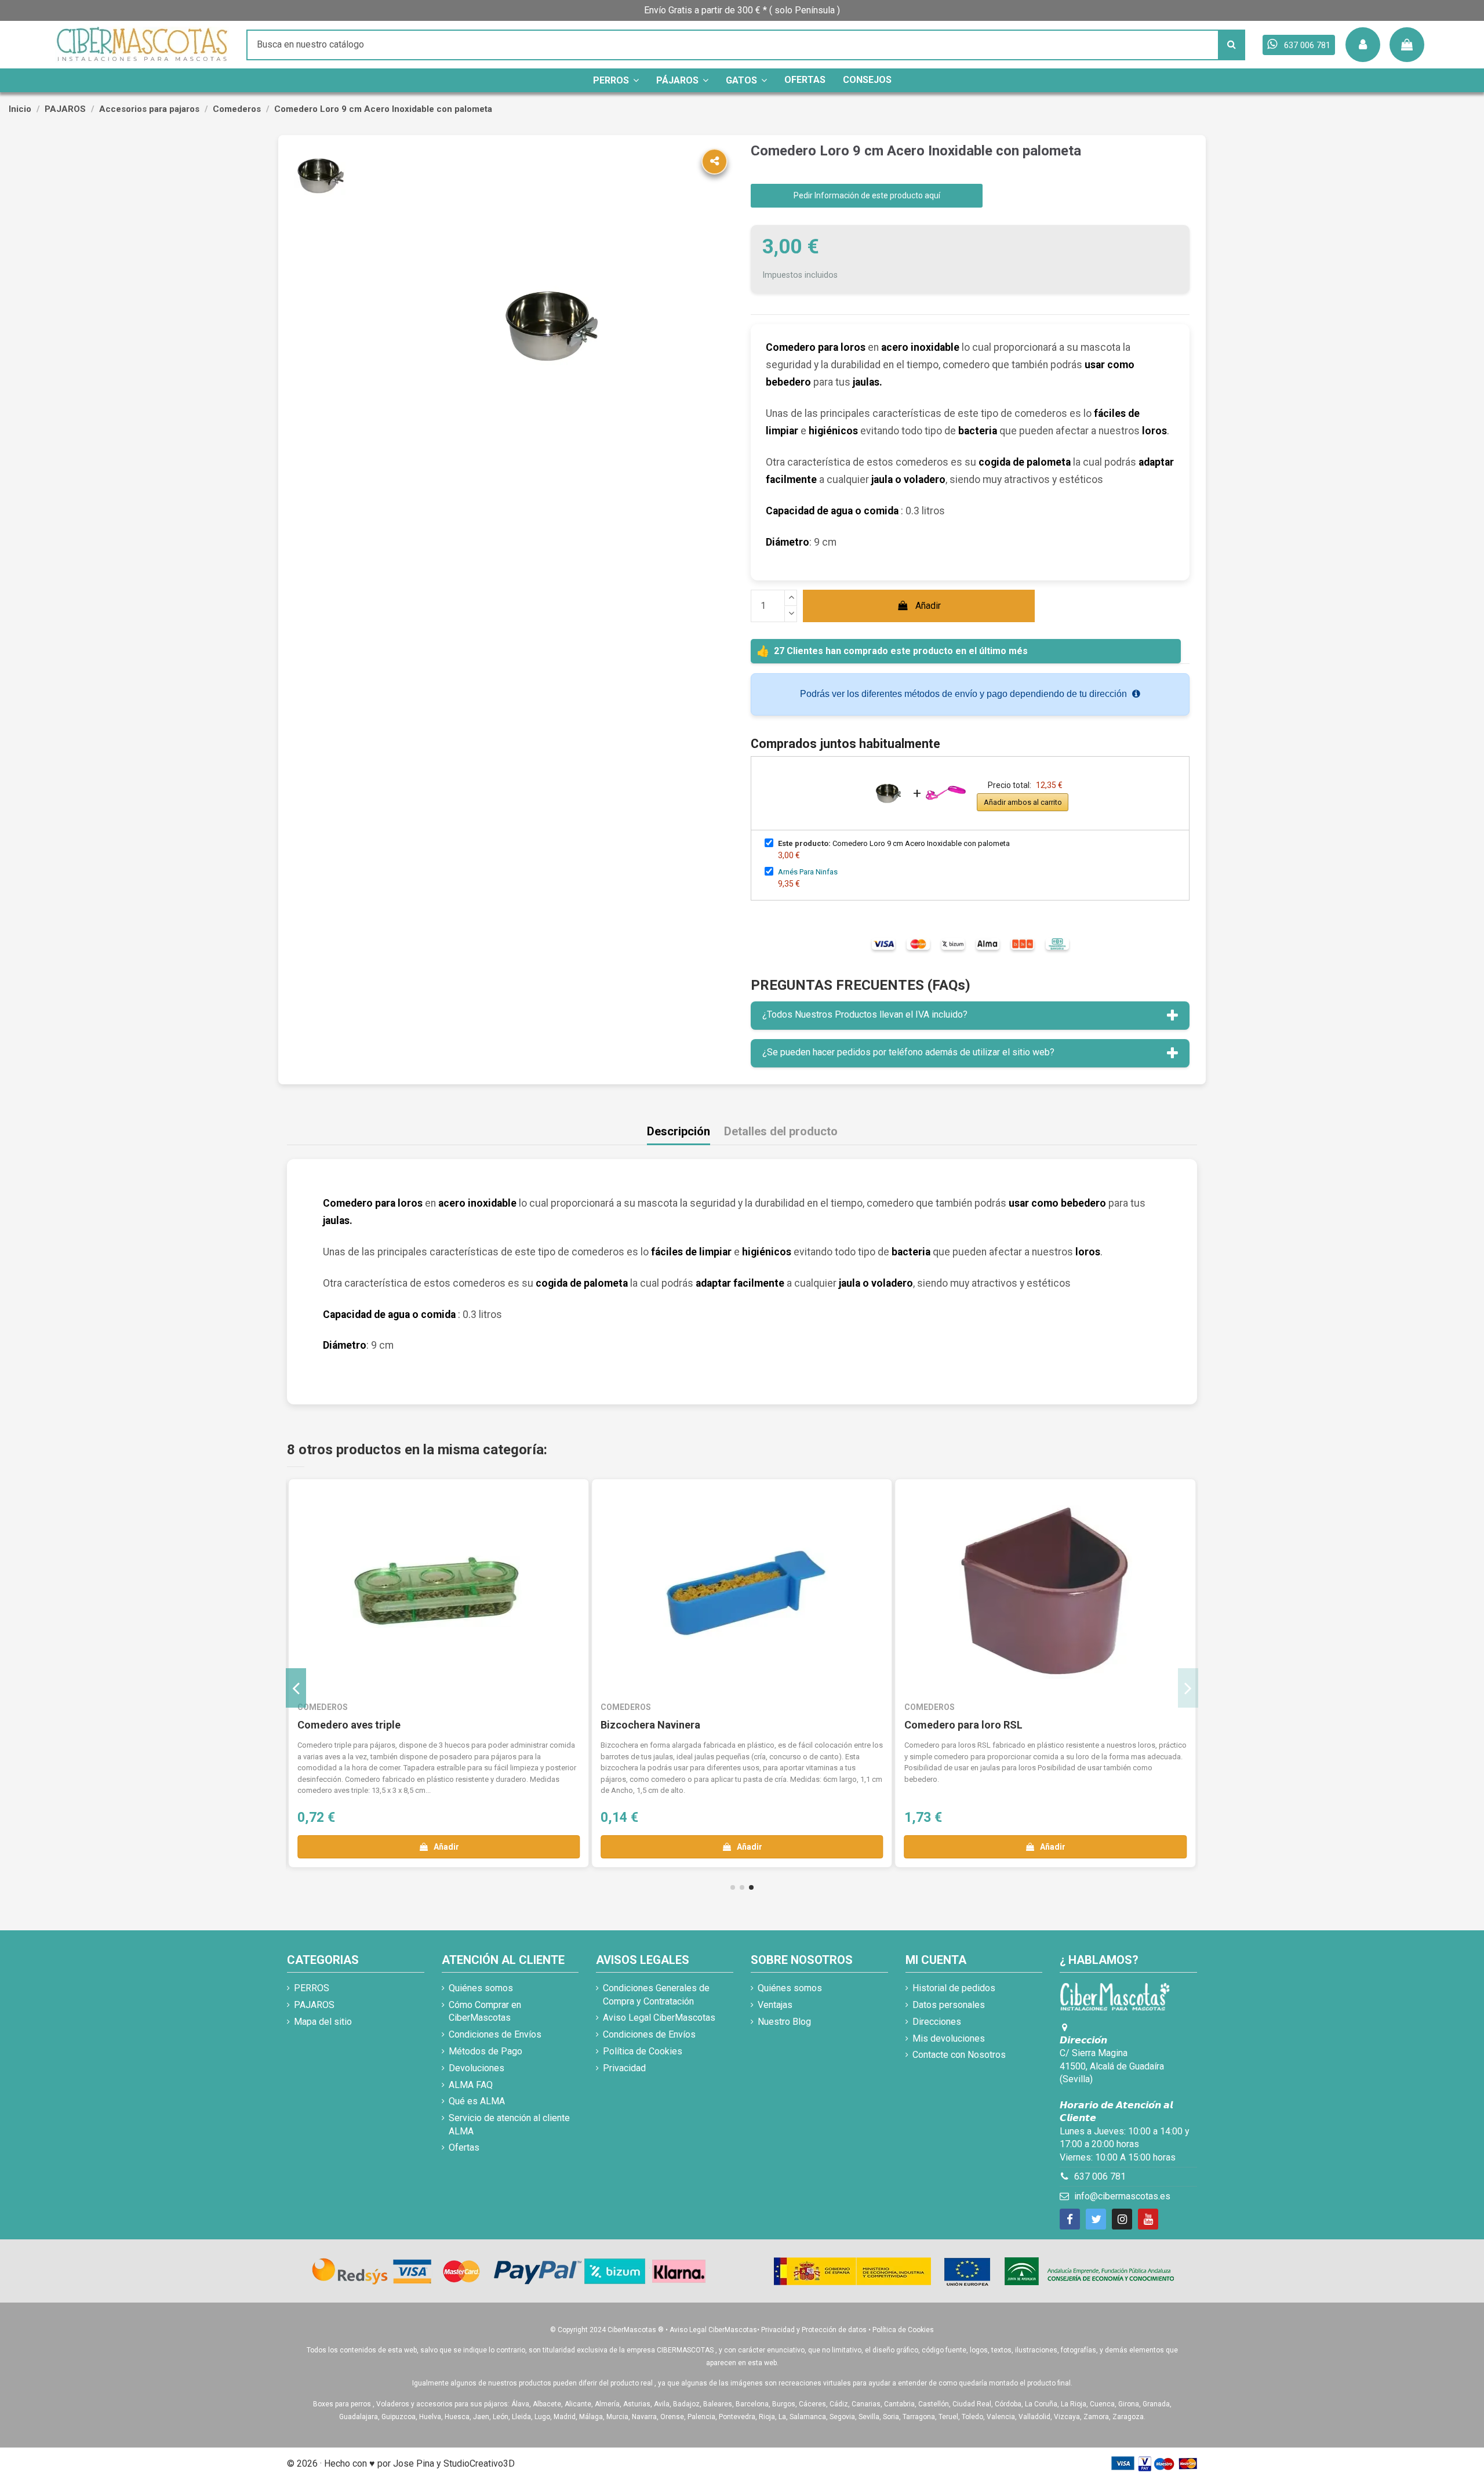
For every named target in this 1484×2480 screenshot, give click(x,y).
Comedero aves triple (349, 1725)
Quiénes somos (481, 1988)
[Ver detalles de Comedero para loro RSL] (1045, 1592)
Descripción (679, 1132)
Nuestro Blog (784, 2022)
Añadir (928, 606)
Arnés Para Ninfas (808, 872)
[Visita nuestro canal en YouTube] (1148, 2219)
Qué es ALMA (477, 2101)
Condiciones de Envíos (495, 2034)
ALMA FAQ (471, 2085)
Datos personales (949, 2005)
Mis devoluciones (949, 2038)
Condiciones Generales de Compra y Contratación (656, 1994)
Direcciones (937, 2022)
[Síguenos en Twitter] (1096, 2219)
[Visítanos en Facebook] (1070, 2219)
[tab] (970, 1016)
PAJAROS (314, 2005)
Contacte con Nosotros (959, 2055)
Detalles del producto (781, 1132)
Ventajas (775, 2005)
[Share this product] (714, 161)
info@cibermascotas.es (1122, 2196)
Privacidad (624, 2068)
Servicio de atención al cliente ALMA (509, 2124)
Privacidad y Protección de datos (814, 2330)
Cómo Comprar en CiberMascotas (485, 2011)
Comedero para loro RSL (963, 1725)
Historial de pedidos (954, 1988)
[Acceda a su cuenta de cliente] (1363, 45)
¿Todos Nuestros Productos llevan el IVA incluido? (865, 1014)
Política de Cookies (643, 2051)
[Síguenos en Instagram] (1122, 2219)
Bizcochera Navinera (650, 1725)
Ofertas (464, 2147)
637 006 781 (1100, 2176)
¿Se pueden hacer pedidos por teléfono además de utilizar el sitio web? (908, 1052)
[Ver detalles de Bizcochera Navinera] (742, 1592)
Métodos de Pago (485, 2051)
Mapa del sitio (323, 2022)
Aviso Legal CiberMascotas (659, 2018)
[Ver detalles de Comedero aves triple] (439, 1592)
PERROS (312, 1988)
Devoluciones (477, 2068)
